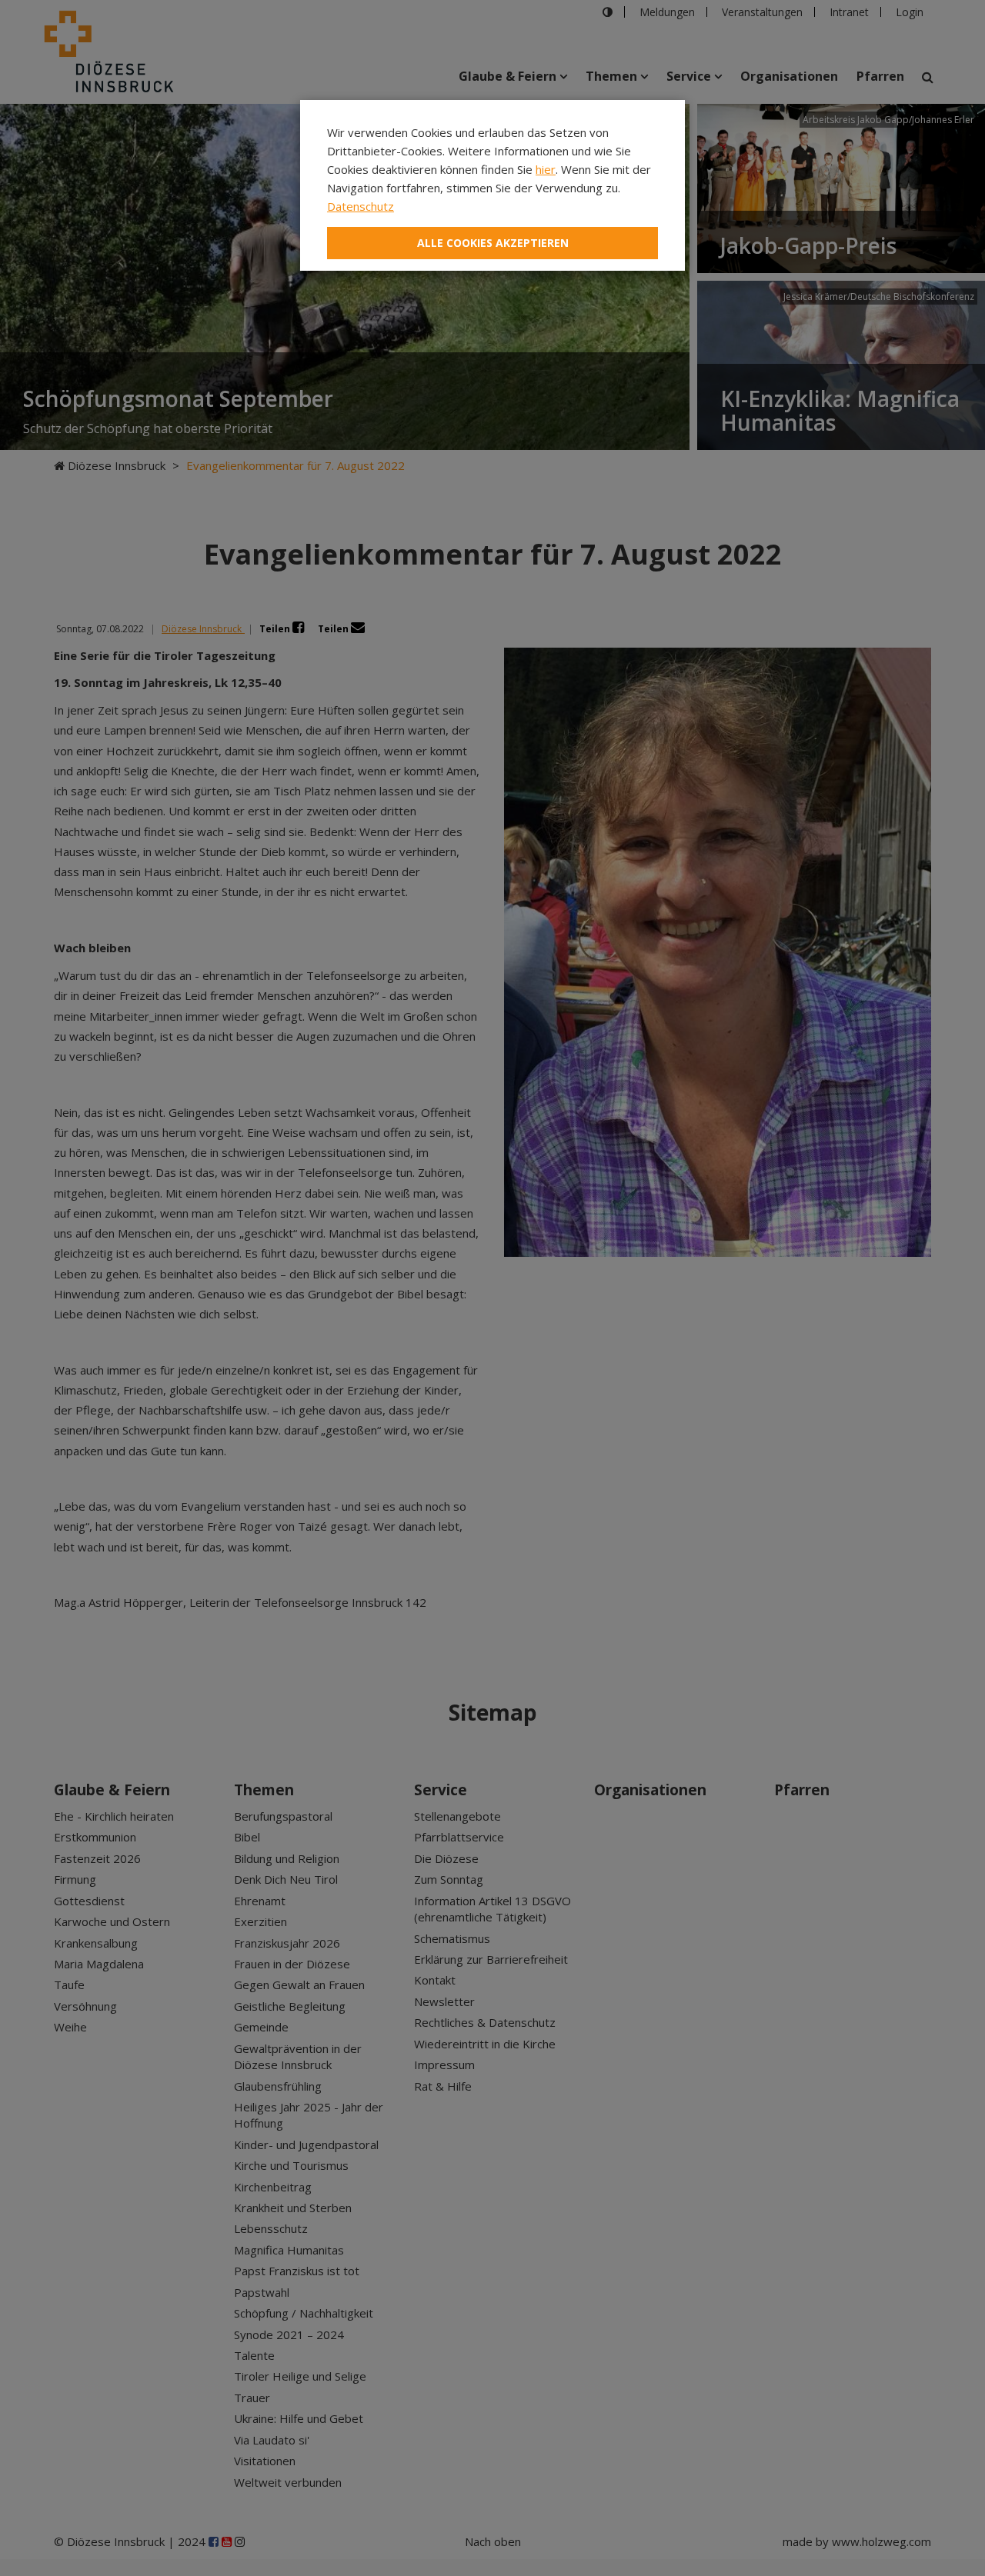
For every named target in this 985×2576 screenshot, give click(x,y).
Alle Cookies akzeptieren (493, 243)
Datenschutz (361, 206)
